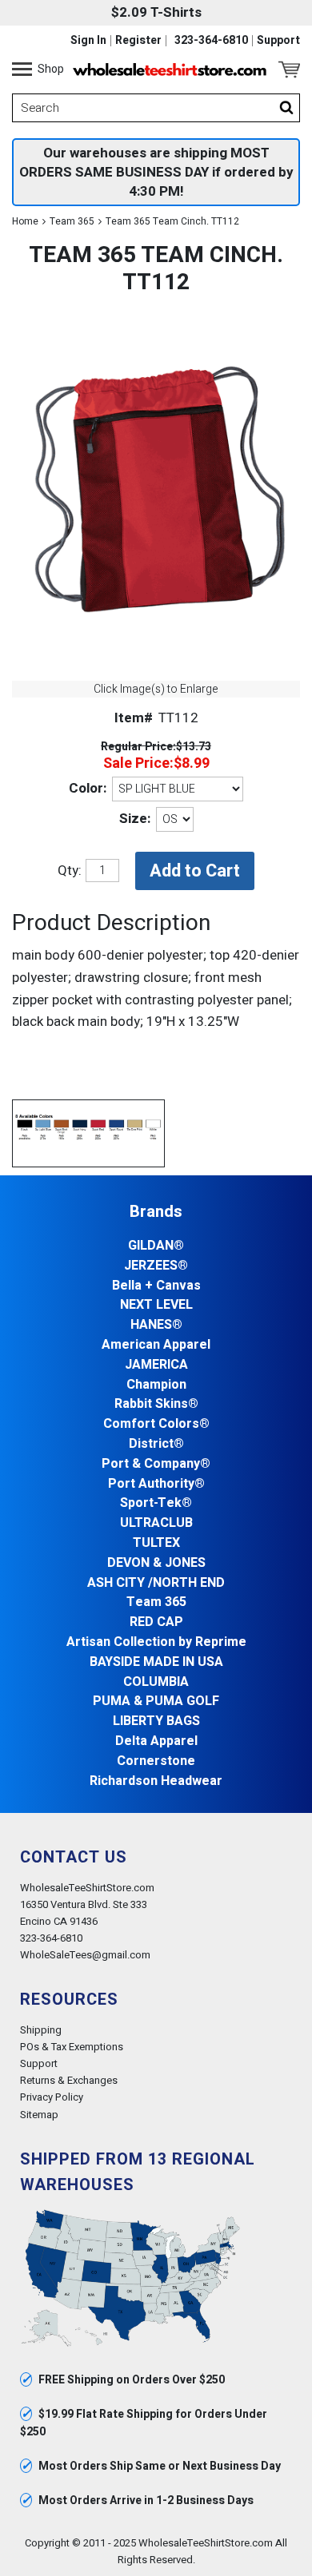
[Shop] (22, 70)
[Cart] (289, 70)
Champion (156, 1385)
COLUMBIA (156, 1682)
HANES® (156, 1325)
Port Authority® (156, 1484)
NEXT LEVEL (156, 1305)
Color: (88, 788)
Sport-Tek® (156, 1503)
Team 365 (72, 221)
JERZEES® (156, 1266)
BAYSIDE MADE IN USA (156, 1662)
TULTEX (156, 1543)
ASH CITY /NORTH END (156, 1583)
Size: (135, 819)
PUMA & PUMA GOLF (156, 1701)
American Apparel (156, 1345)
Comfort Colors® (156, 1424)
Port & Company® (156, 1464)
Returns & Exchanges (69, 2080)
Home (25, 221)
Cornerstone (156, 1761)
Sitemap (39, 2115)
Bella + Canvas (156, 1286)
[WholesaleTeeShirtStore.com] (170, 70)
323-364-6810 (211, 41)
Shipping (41, 2030)
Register (138, 41)
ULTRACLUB (156, 1523)
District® (156, 1444)
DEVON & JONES (156, 1563)
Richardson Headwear (156, 1781)
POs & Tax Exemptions (72, 2047)
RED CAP (156, 1622)
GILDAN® (156, 1246)
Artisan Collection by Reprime (156, 1642)
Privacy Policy (52, 2097)
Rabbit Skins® (156, 1404)
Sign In (88, 41)
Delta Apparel (156, 1741)
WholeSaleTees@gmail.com (85, 1955)
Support (278, 41)
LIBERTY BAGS (156, 1721)
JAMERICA (156, 1365)
